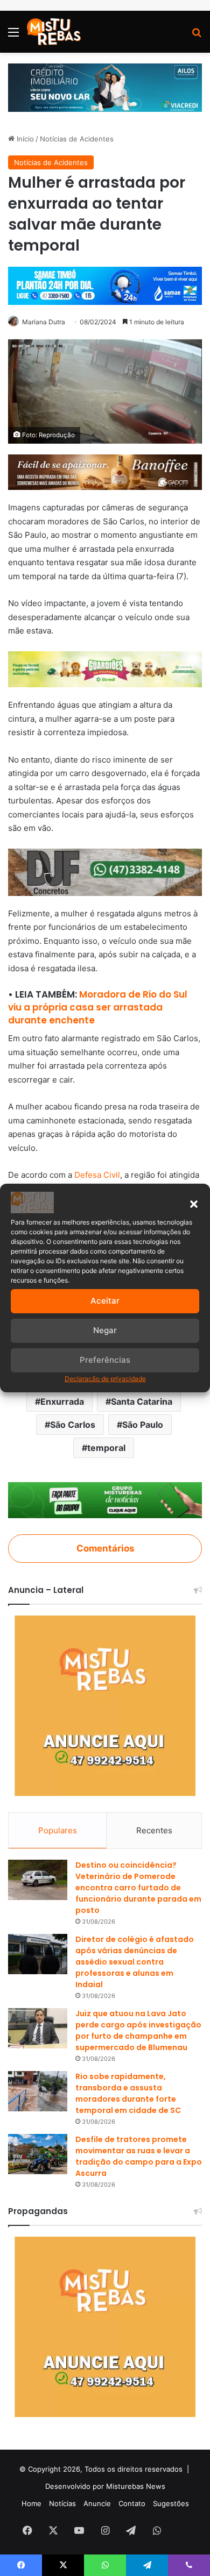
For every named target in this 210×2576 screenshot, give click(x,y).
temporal (106, 1448)
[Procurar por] (197, 36)
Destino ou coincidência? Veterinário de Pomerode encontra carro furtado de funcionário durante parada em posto (138, 1888)
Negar (105, 1330)
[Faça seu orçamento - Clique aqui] (105, 871)
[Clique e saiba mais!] (105, 87)
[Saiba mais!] (105, 669)
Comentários (105, 1548)
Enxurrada (62, 1401)
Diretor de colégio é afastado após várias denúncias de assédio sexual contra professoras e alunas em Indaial (135, 1962)
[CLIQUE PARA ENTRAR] (105, 1499)
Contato (132, 2503)
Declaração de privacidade (105, 1379)
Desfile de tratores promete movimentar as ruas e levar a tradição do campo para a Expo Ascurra (139, 2156)
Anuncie (97, 2503)
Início (24, 139)
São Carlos (73, 1425)
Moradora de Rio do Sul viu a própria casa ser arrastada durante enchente (98, 1007)
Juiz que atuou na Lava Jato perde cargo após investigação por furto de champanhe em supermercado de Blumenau (138, 2030)
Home (31, 2503)
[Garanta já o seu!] (105, 471)
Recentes (154, 1830)
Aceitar (105, 1301)
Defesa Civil (97, 1175)
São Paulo (143, 1425)
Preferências (105, 1360)
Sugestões (171, 2503)
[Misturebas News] (54, 32)
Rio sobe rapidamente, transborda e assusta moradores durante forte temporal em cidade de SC (128, 2093)
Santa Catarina (142, 1401)
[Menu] (13, 36)
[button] (194, 1204)
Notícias (62, 2503)
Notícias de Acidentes (77, 139)
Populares (58, 1830)
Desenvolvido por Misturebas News (105, 2486)
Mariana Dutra (44, 322)
